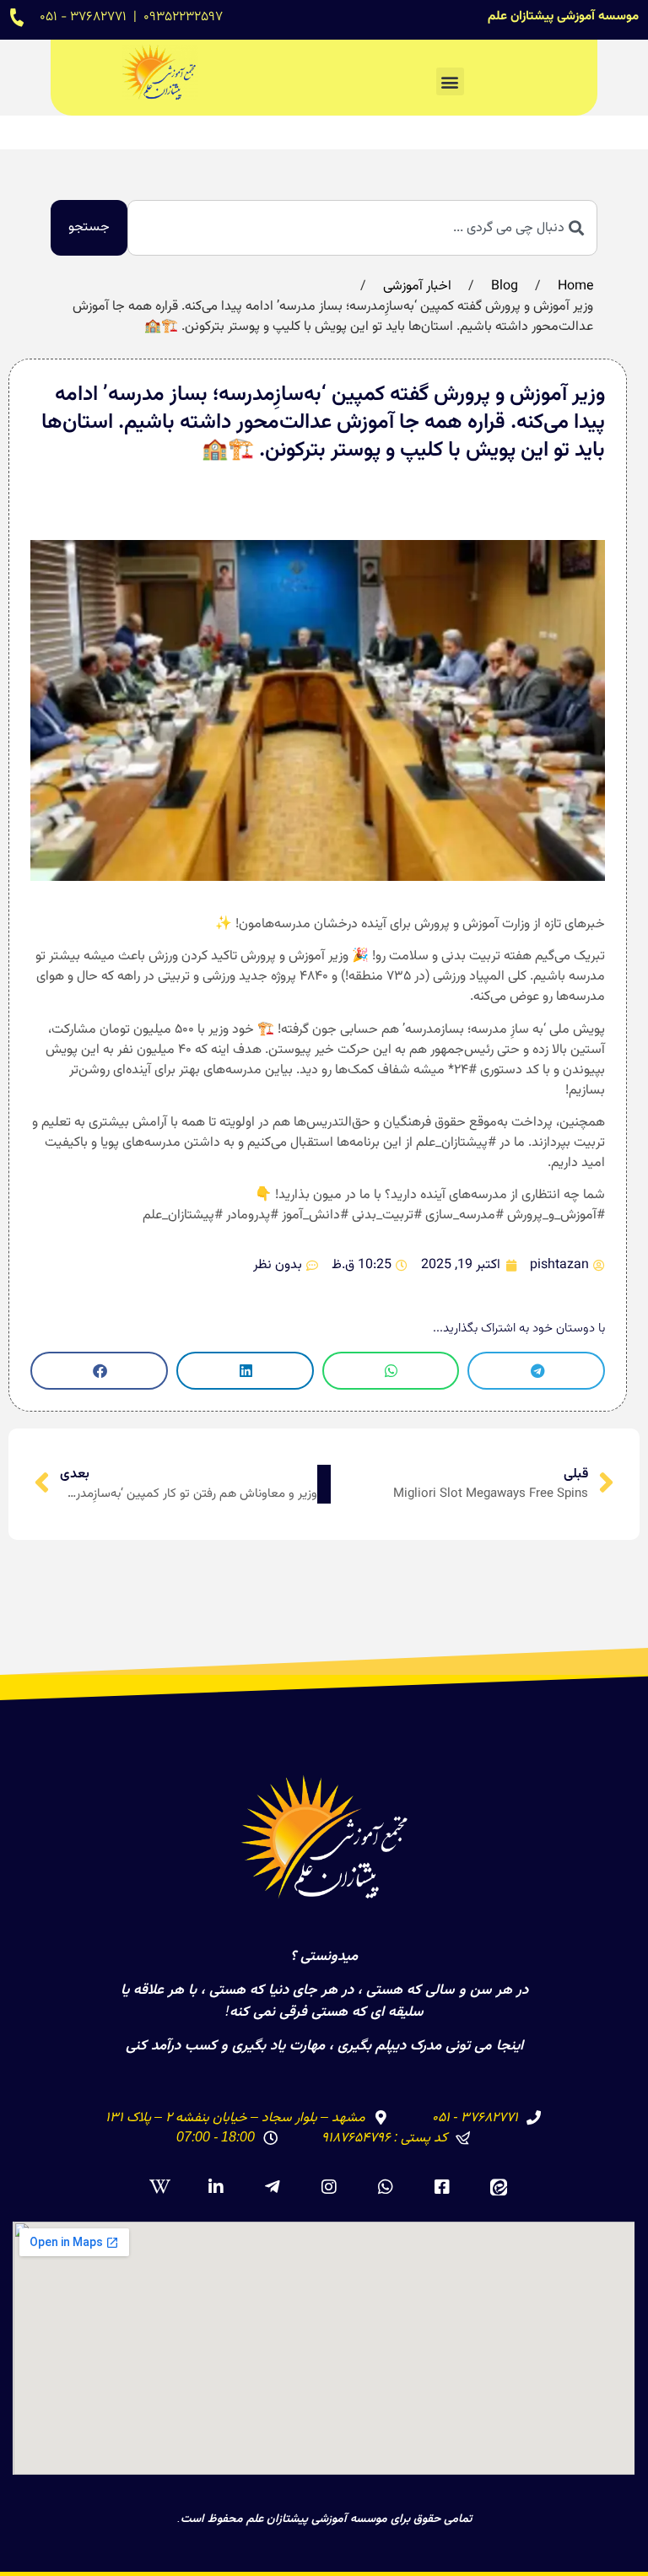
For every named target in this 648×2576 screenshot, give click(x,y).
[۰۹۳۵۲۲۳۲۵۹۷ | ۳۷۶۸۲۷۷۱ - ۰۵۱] (17, 17)
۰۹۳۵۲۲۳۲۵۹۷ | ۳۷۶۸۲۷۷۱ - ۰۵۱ (131, 17)
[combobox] (362, 228)
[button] (450, 81)
